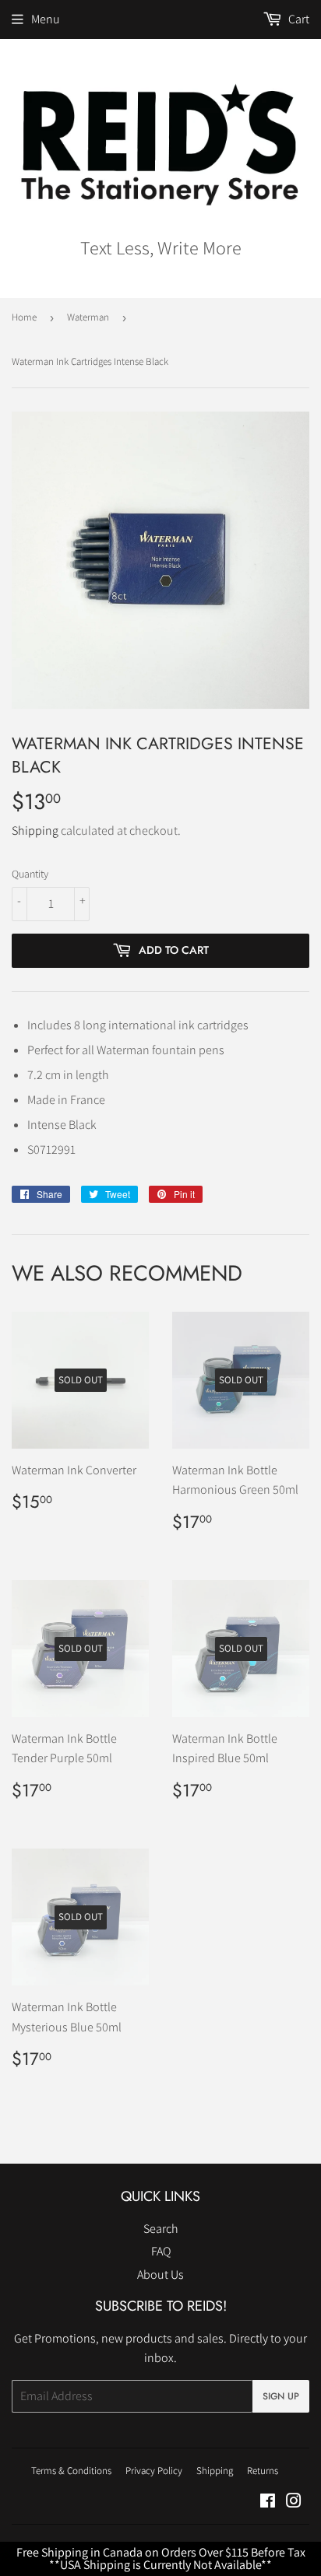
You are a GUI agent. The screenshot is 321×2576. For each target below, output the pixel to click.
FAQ (161, 2251)
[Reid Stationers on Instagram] (294, 2502)
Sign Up (281, 2396)
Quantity (30, 874)
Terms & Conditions (71, 2471)
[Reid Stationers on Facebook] (268, 2502)
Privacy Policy (154, 2471)
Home (24, 317)
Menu (46, 19)
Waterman (88, 317)
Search (161, 2229)
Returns (263, 2471)
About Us (160, 2275)
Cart (298, 19)
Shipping (35, 831)
